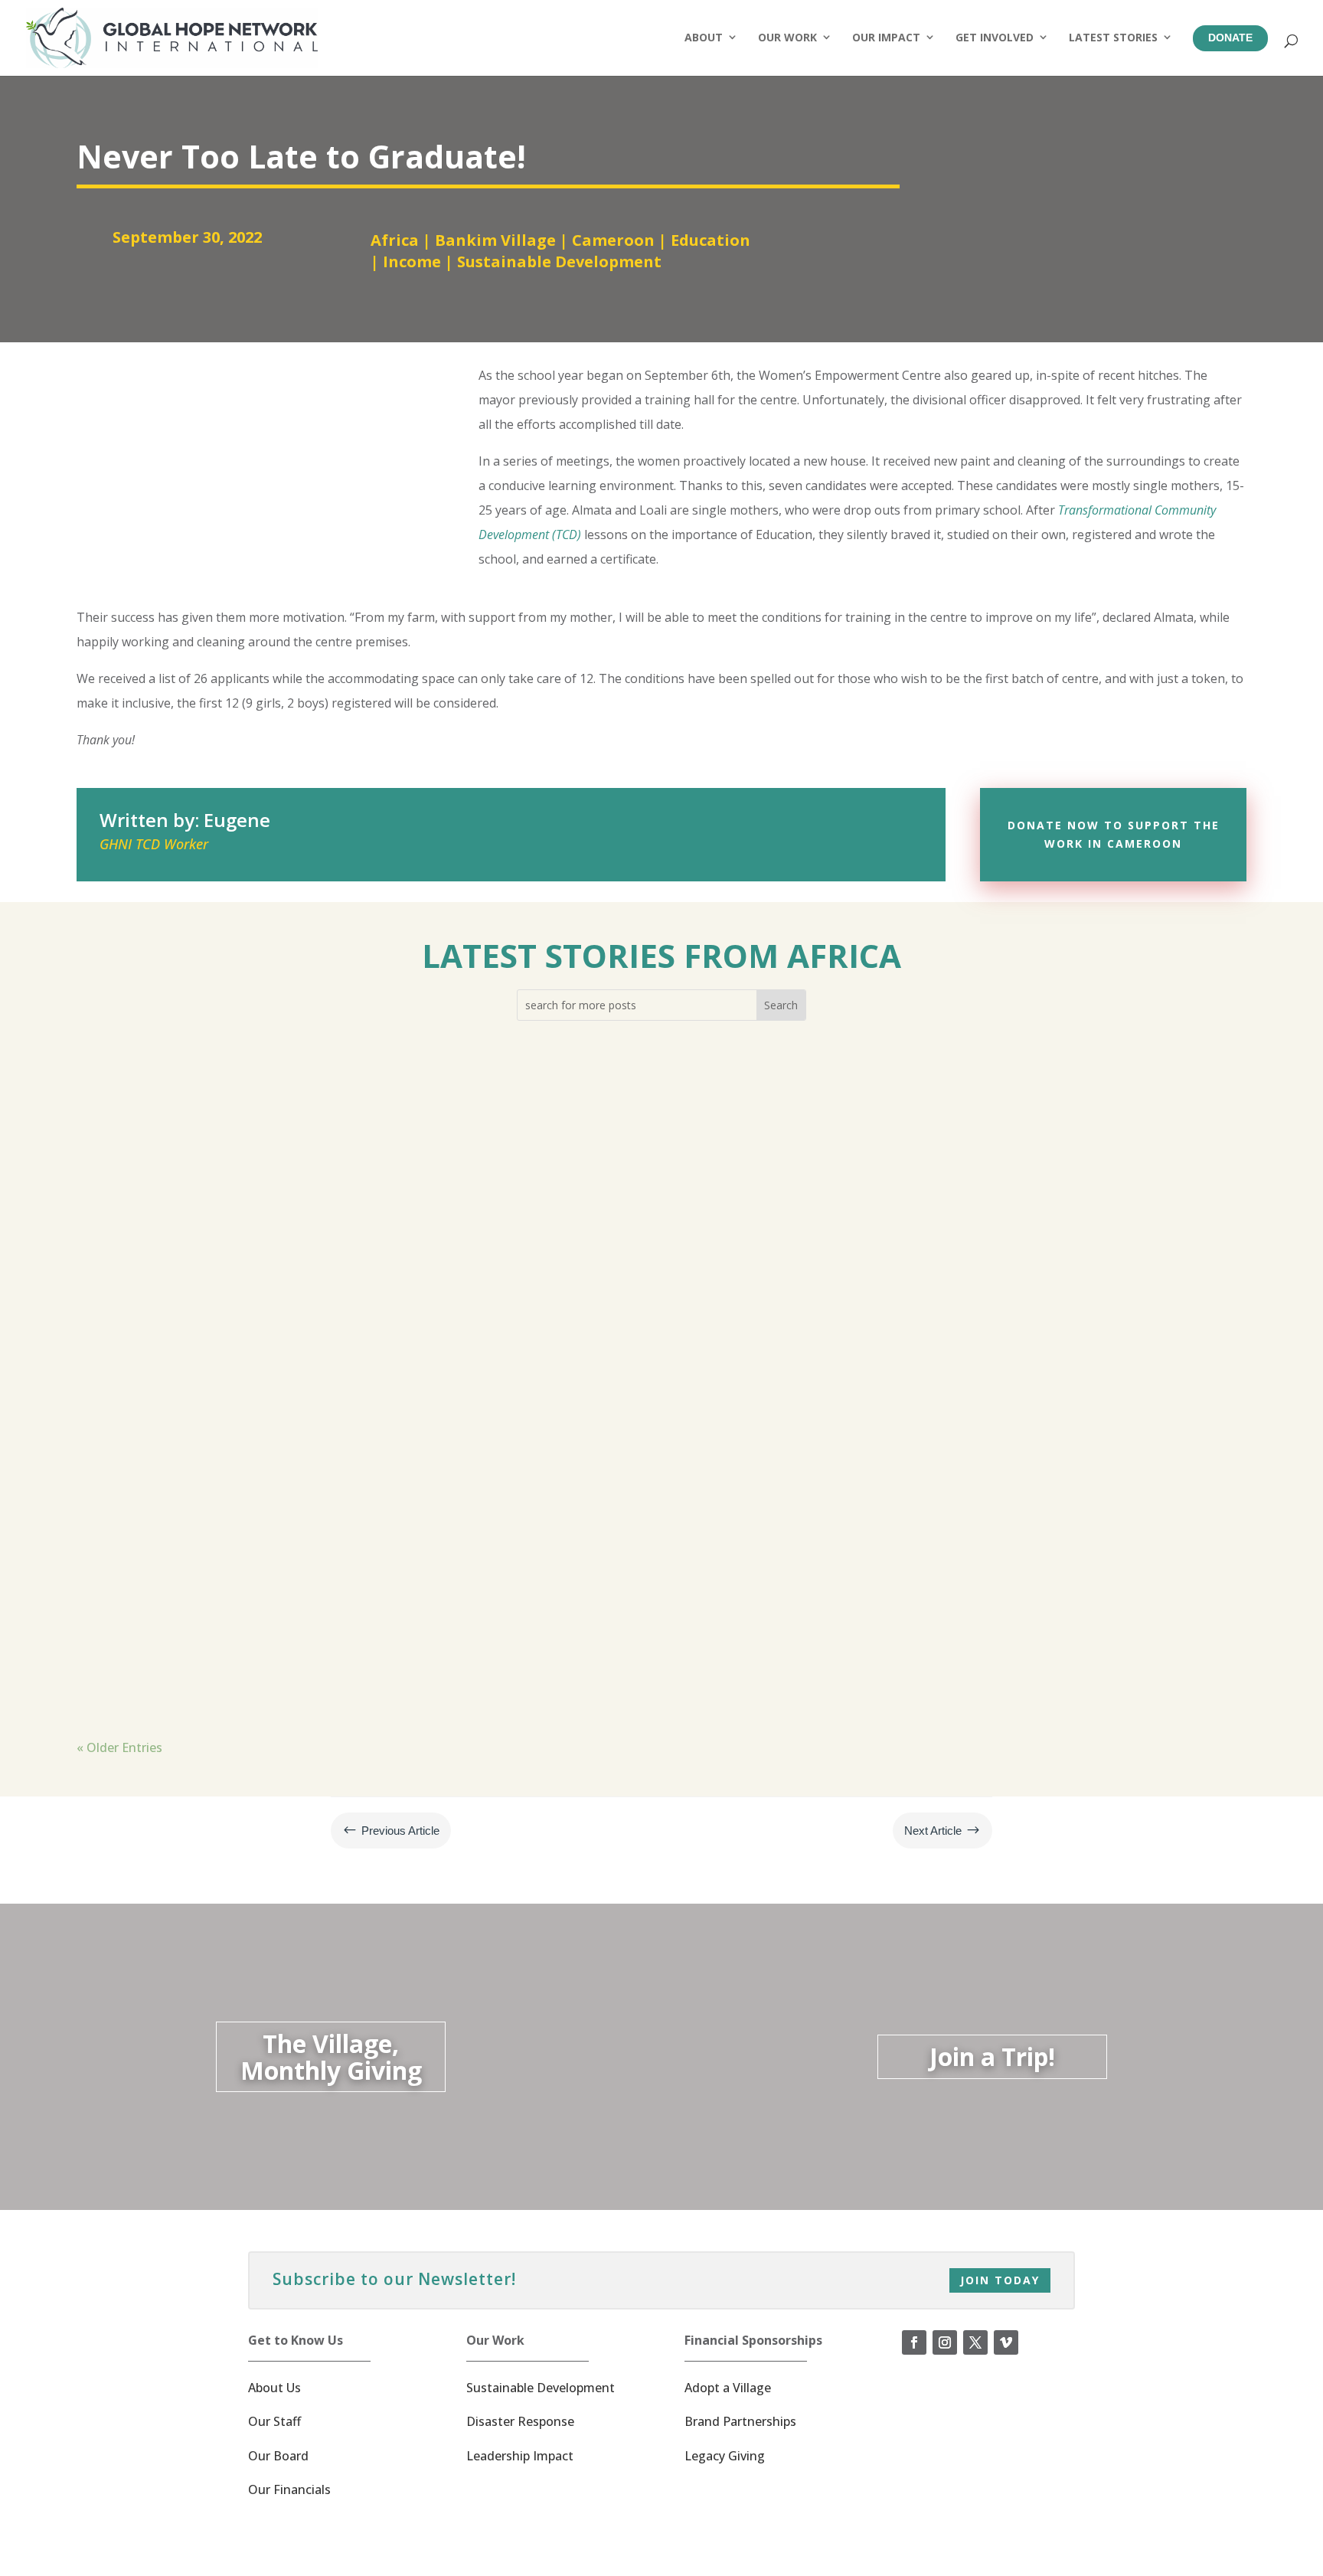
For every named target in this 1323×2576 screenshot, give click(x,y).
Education (710, 240)
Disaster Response (520, 2421)
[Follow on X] (975, 2342)
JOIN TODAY (1000, 2280)
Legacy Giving (725, 2456)
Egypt (266, 1144)
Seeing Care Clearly (163, 1113)
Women (463, 1370)
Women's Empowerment (564, 1370)
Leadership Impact (520, 2456)
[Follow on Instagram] (945, 2342)
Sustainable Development (559, 262)
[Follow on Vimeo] (1006, 2342)
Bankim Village (495, 240)
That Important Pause (174, 1564)
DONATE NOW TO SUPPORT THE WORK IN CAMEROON (1114, 834)
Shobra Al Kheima (360, 1595)
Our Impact (886, 37)
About (704, 37)
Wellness (432, 1144)
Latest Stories (1113, 37)
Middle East (399, 1370)
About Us (274, 2388)
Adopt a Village (728, 2388)
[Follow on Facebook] (914, 2342)
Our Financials (289, 2489)
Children (219, 1144)
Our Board (278, 2456)
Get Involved (995, 37)
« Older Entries (119, 1747)
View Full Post (142, 1232)
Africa (395, 240)
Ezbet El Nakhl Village (296, 1370)
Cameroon (613, 240)
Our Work (787, 37)
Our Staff (274, 2421)
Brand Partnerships (740, 2421)
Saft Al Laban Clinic (345, 1144)
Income (412, 262)
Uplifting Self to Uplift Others (203, 1339)
